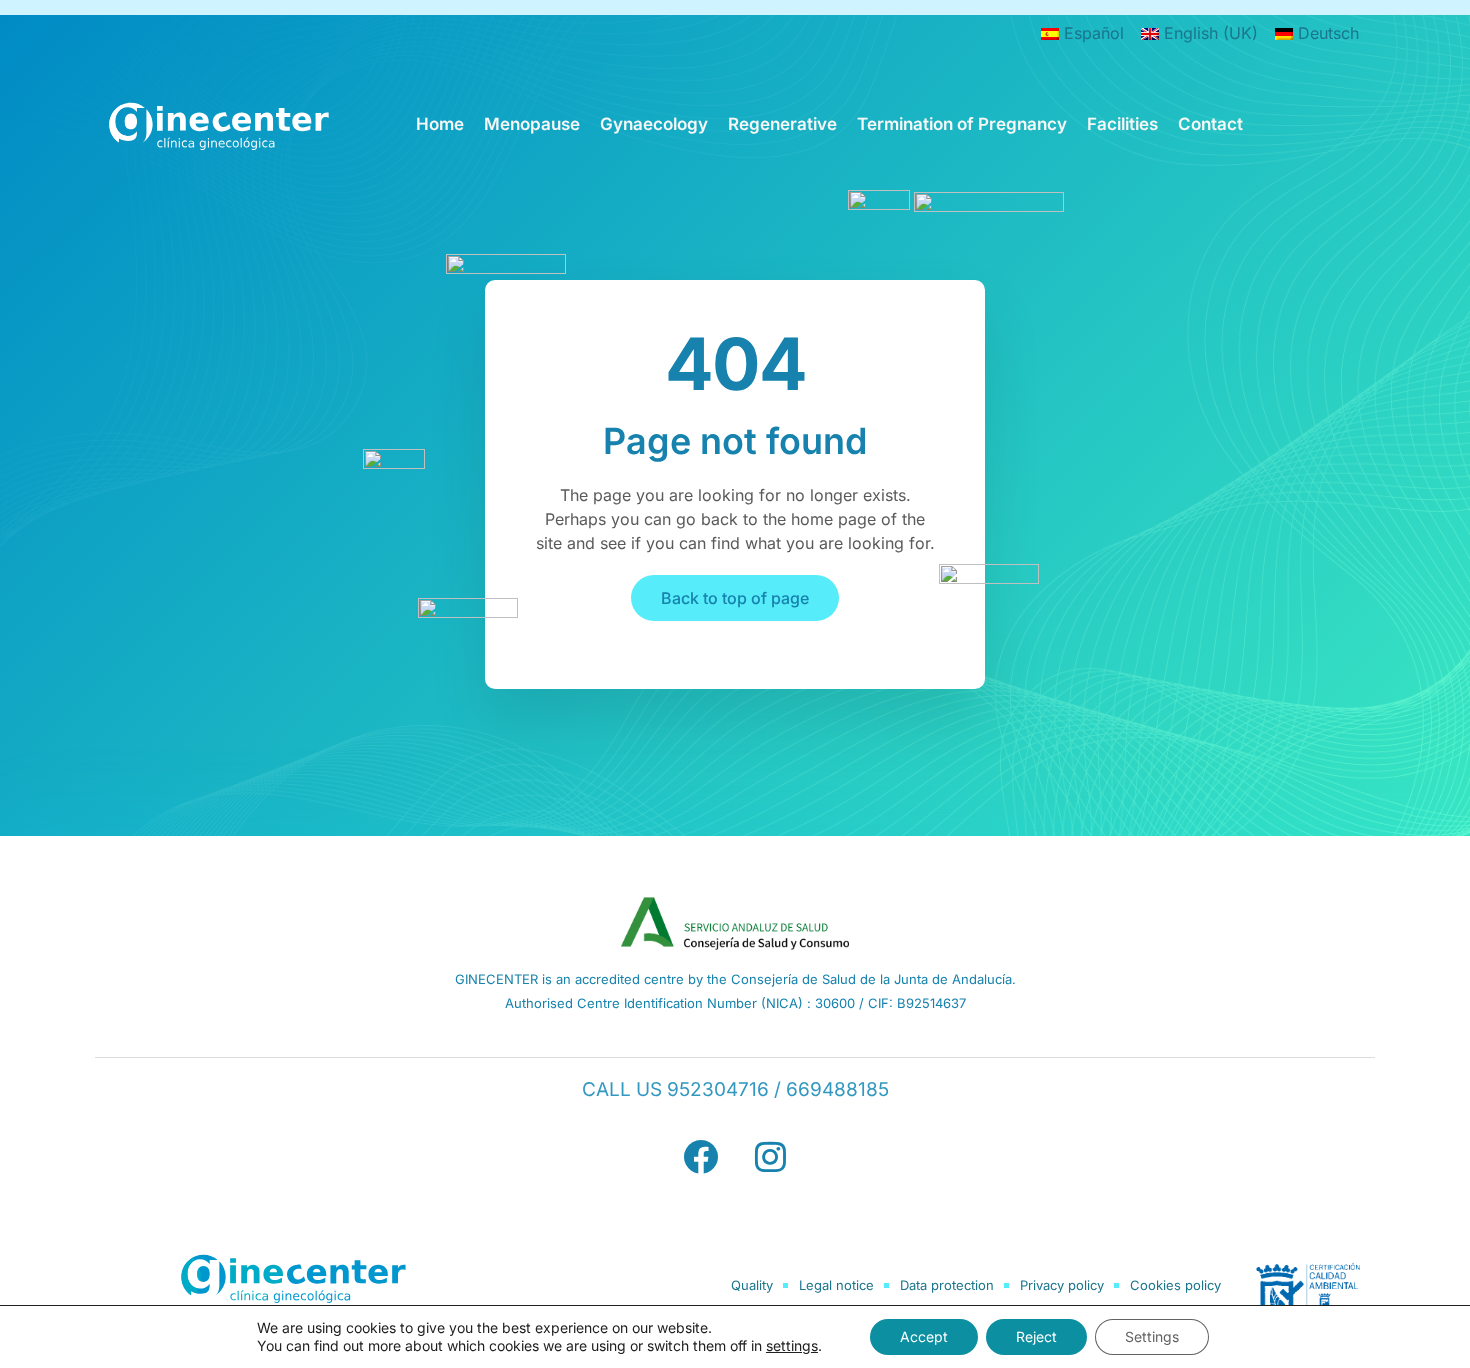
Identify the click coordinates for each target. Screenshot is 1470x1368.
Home (440, 124)
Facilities (1122, 124)
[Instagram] (770, 1157)
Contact (1210, 124)
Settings (1152, 1336)
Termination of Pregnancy (962, 124)
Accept (924, 1336)
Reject (1036, 1336)
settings (792, 1345)
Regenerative (782, 124)
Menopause (532, 124)
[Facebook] (700, 1157)
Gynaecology (654, 124)
